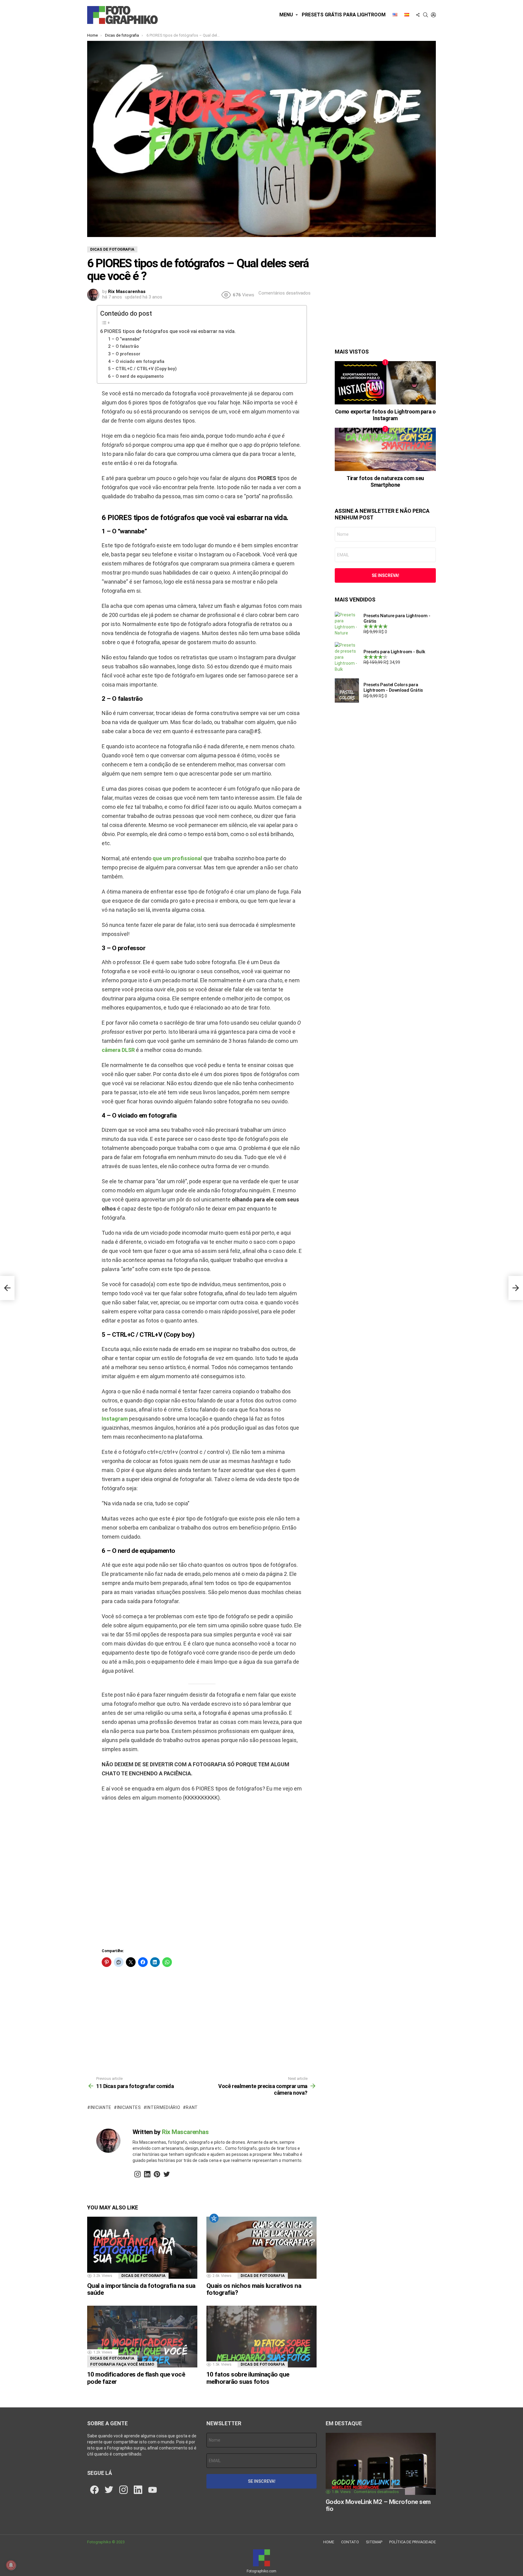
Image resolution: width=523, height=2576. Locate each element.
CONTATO (350, 2542)
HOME (329, 2542)
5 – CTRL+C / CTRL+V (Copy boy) (142, 369)
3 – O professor (124, 354)
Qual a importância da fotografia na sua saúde (141, 2289)
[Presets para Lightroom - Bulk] (347, 657)
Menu (286, 15)
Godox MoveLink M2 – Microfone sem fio (378, 2505)
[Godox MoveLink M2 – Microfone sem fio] (381, 2464)
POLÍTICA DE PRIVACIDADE (413, 2542)
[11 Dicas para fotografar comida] (7, 1288)
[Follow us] (418, 15)
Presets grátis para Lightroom (344, 15)
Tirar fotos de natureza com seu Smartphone (385, 481)
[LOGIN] (433, 15)
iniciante (101, 2107)
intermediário (163, 2107)
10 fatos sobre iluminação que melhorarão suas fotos (248, 2378)
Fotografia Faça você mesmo (122, 2364)
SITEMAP (374, 2542)
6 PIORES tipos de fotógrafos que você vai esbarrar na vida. (168, 331)
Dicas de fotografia (143, 2276)
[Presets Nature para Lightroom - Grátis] (347, 624)
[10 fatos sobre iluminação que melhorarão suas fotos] (261, 2337)
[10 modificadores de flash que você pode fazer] (142, 2337)
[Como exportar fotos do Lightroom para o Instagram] (385, 383)
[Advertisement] (202, 1877)
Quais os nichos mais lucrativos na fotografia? (254, 2289)
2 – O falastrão (123, 346)
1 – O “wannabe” (125, 339)
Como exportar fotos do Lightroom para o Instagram (385, 415)
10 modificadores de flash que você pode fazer (136, 2378)
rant (192, 2107)
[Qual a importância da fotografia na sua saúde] (142, 2248)
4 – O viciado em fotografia (136, 361)
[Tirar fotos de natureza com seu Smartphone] (385, 449)
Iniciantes (129, 2107)
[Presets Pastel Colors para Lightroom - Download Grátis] (347, 690)
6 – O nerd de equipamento (136, 376)
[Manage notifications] (11, 2565)
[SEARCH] (426, 15)
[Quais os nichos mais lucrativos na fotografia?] (261, 2248)
